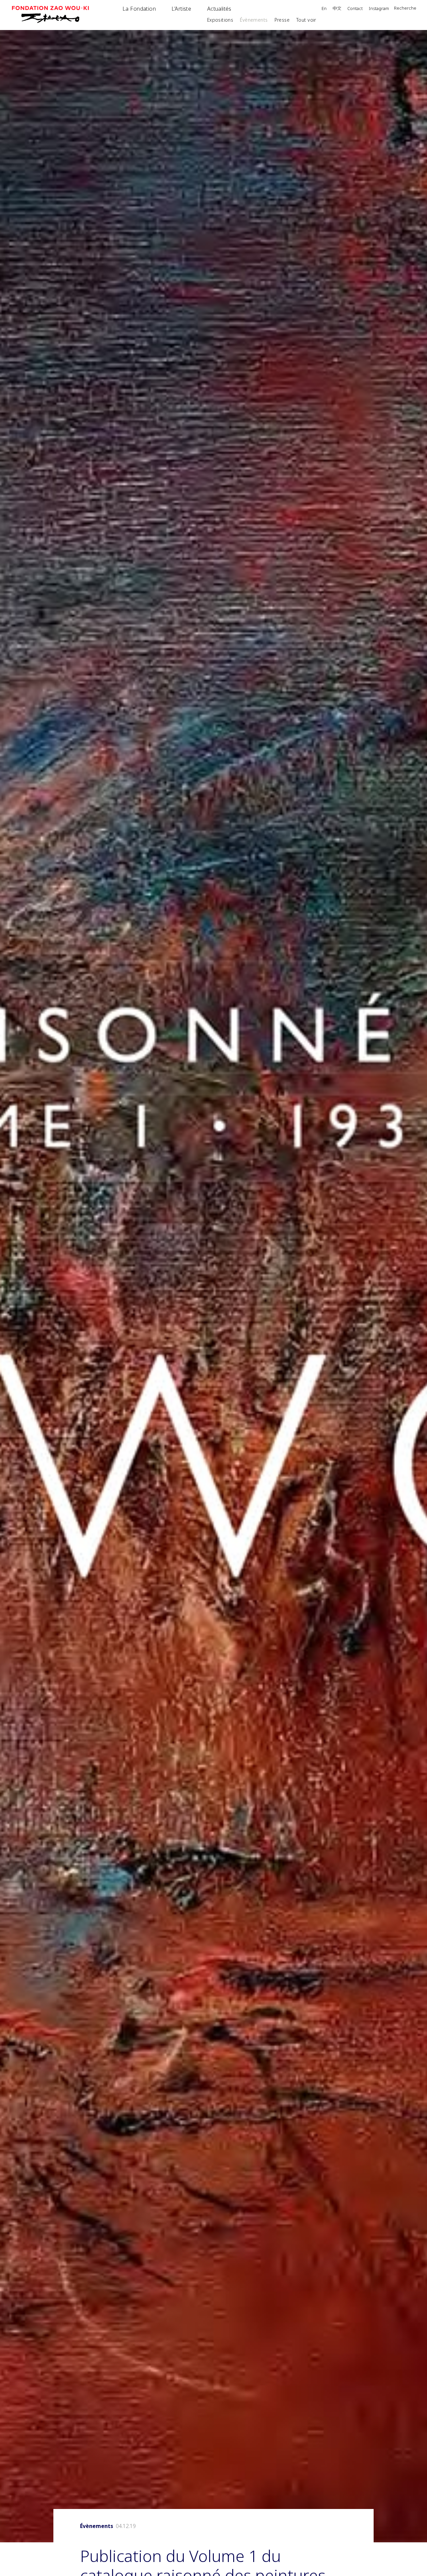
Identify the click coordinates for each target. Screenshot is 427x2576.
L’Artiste (181, 9)
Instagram (379, 9)
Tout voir (306, 20)
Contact (355, 9)
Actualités (219, 9)
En (324, 9)
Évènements (254, 20)
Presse (282, 20)
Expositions (220, 20)
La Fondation (139, 9)
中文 (337, 9)
